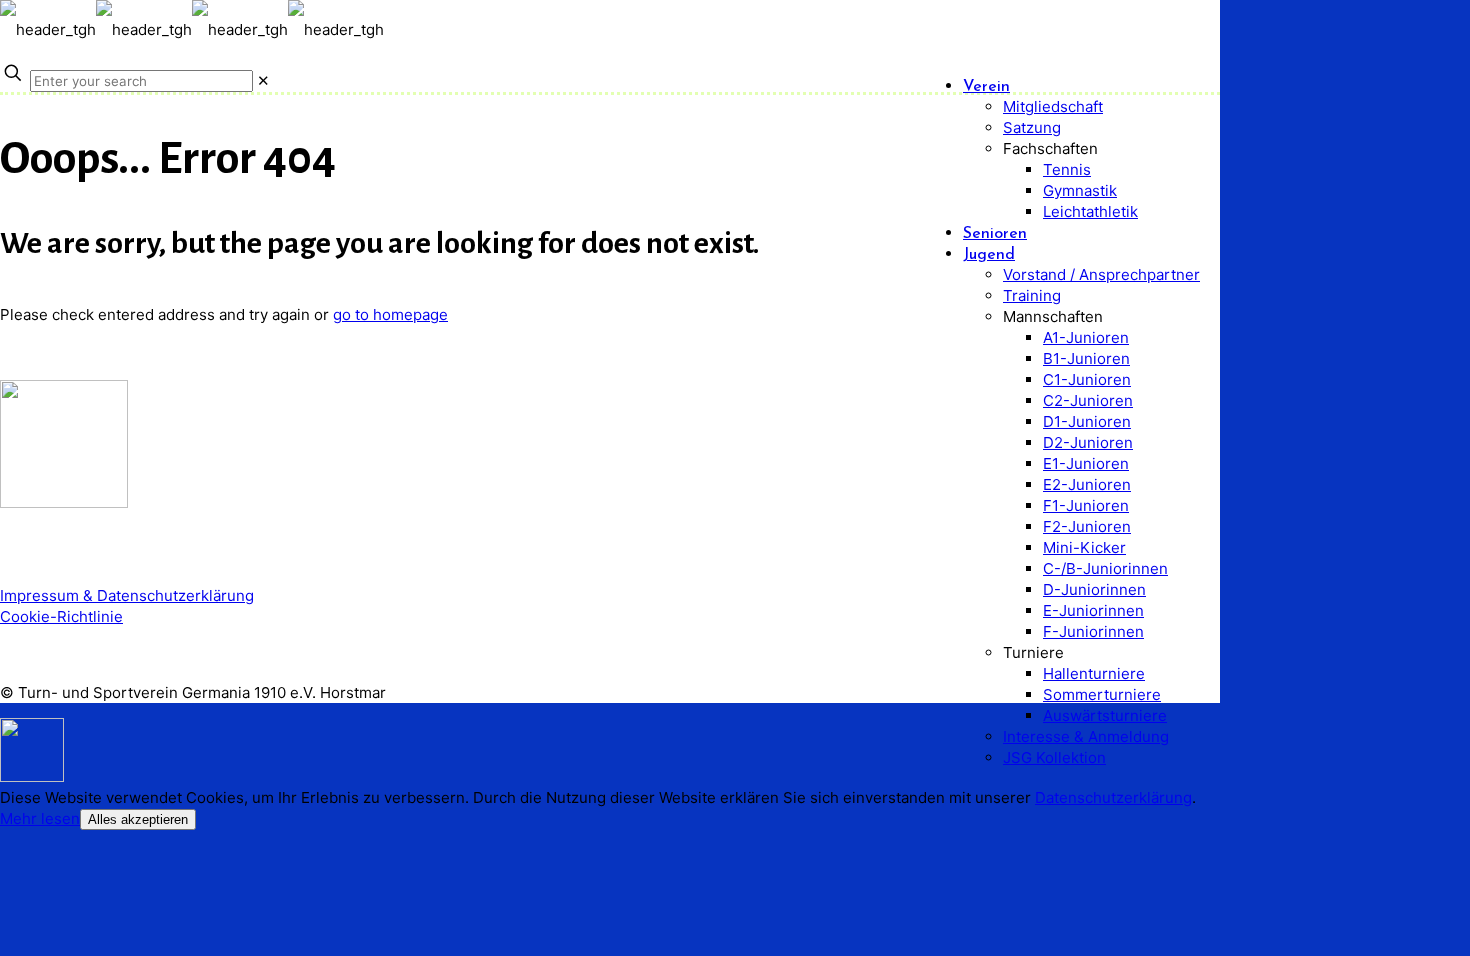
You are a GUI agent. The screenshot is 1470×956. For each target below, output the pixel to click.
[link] (263, 80)
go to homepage (390, 314)
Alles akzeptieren (138, 819)
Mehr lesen (40, 818)
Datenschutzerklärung (1113, 797)
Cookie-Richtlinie (61, 616)
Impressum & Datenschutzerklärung (127, 595)
